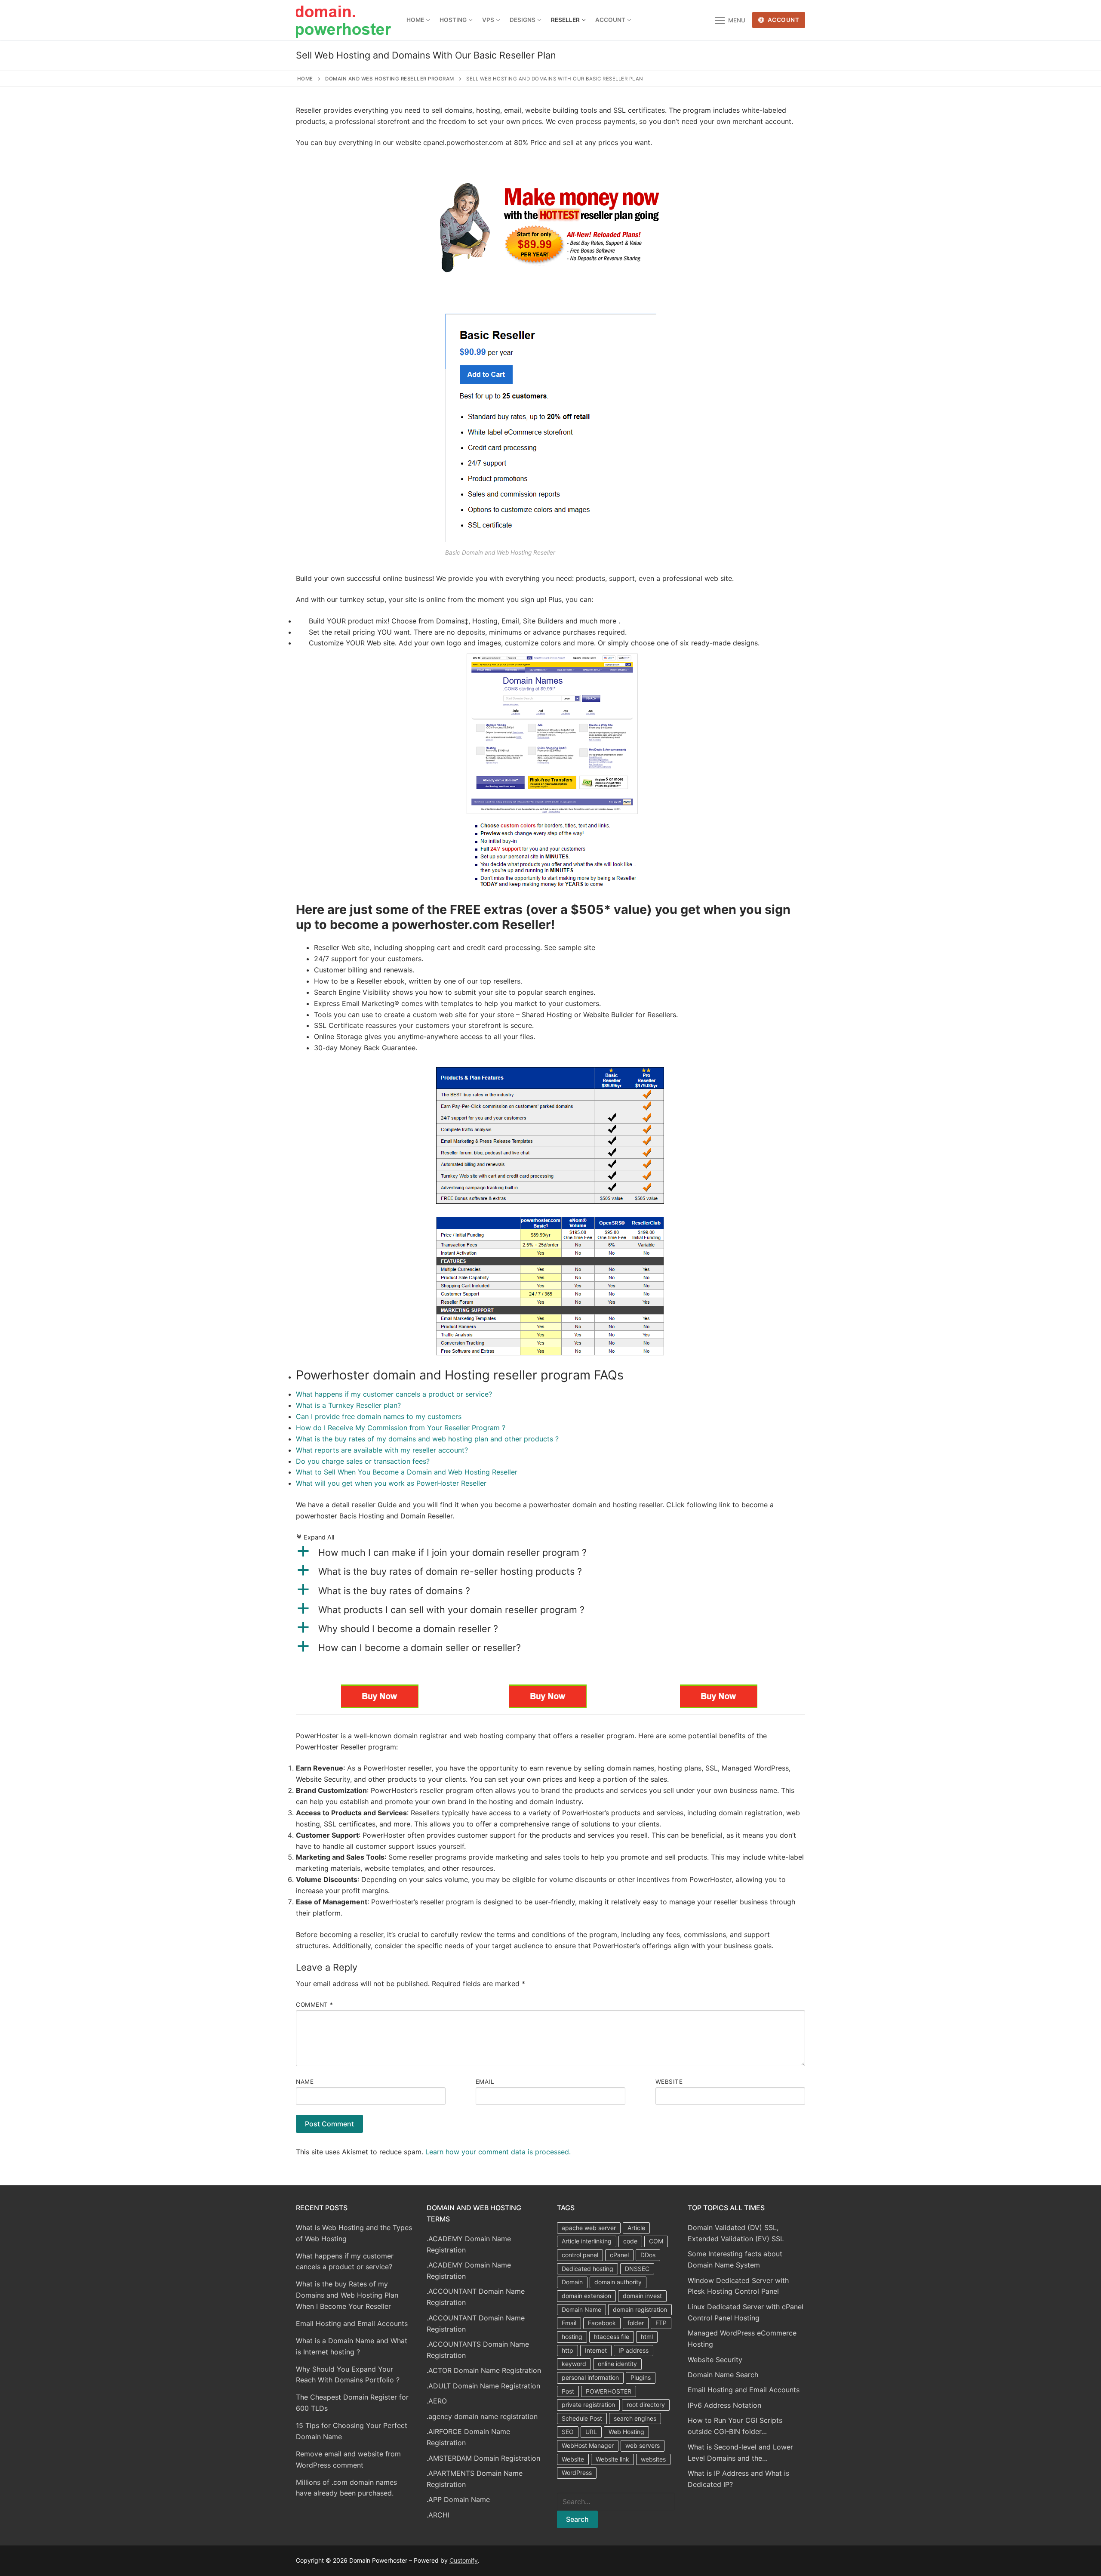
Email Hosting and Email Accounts (352, 2323)
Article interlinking (587, 2241)
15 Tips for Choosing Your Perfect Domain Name (352, 2431)
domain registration (640, 2309)
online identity (617, 2364)
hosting (572, 2337)
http (567, 2350)
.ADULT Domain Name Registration (483, 2386)
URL (591, 2432)
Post (568, 2391)
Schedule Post (582, 2418)
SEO (568, 2432)
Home (305, 79)
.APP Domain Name (458, 2499)
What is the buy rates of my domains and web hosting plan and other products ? (427, 1439)
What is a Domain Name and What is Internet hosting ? (352, 2346)
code (630, 2241)
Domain (572, 2282)
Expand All (315, 1537)
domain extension (586, 2296)
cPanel (619, 2255)
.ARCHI (438, 2515)
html (647, 2337)
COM (656, 2241)
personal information (590, 2377)
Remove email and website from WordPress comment (348, 2459)
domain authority (618, 2282)
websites (653, 2459)
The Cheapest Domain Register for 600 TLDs (352, 2403)
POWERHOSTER (609, 2391)
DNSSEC (637, 2269)
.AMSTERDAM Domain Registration (483, 2458)
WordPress (577, 2473)
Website (669, 2082)
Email (485, 2082)
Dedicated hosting (587, 2269)
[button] (550, 1552)
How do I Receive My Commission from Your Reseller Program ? (401, 1428)
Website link (612, 2459)
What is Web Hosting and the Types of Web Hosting (354, 2233)
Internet (596, 2350)
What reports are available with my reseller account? (382, 1450)
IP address (634, 2350)
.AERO (437, 2401)
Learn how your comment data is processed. (498, 2152)
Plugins (641, 2377)
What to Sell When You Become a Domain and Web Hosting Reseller (407, 1472)
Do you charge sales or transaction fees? (363, 1461)
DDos (648, 2255)
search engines (635, 2418)
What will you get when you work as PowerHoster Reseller (391, 1483)
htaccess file (612, 2337)
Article (636, 2228)
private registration (588, 2405)
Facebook (602, 2323)
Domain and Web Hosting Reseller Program (390, 79)
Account (783, 20)
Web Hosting (626, 2432)
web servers (643, 2445)
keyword (574, 2364)
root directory (646, 2405)
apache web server (589, 2228)
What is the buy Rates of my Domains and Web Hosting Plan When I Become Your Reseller (347, 2295)
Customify (464, 2560)
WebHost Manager (588, 2445)
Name (305, 2082)
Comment (315, 2005)
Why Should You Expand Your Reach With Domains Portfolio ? (348, 2375)
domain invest (642, 2296)
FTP (661, 2323)
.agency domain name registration (482, 2416)
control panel (580, 2255)
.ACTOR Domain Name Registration (484, 2370)
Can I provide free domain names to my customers (379, 1416)
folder (636, 2323)
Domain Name (581, 2309)
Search (577, 2519)
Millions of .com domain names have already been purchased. (346, 2488)
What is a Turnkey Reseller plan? (348, 1405)
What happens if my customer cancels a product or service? (394, 1394)
